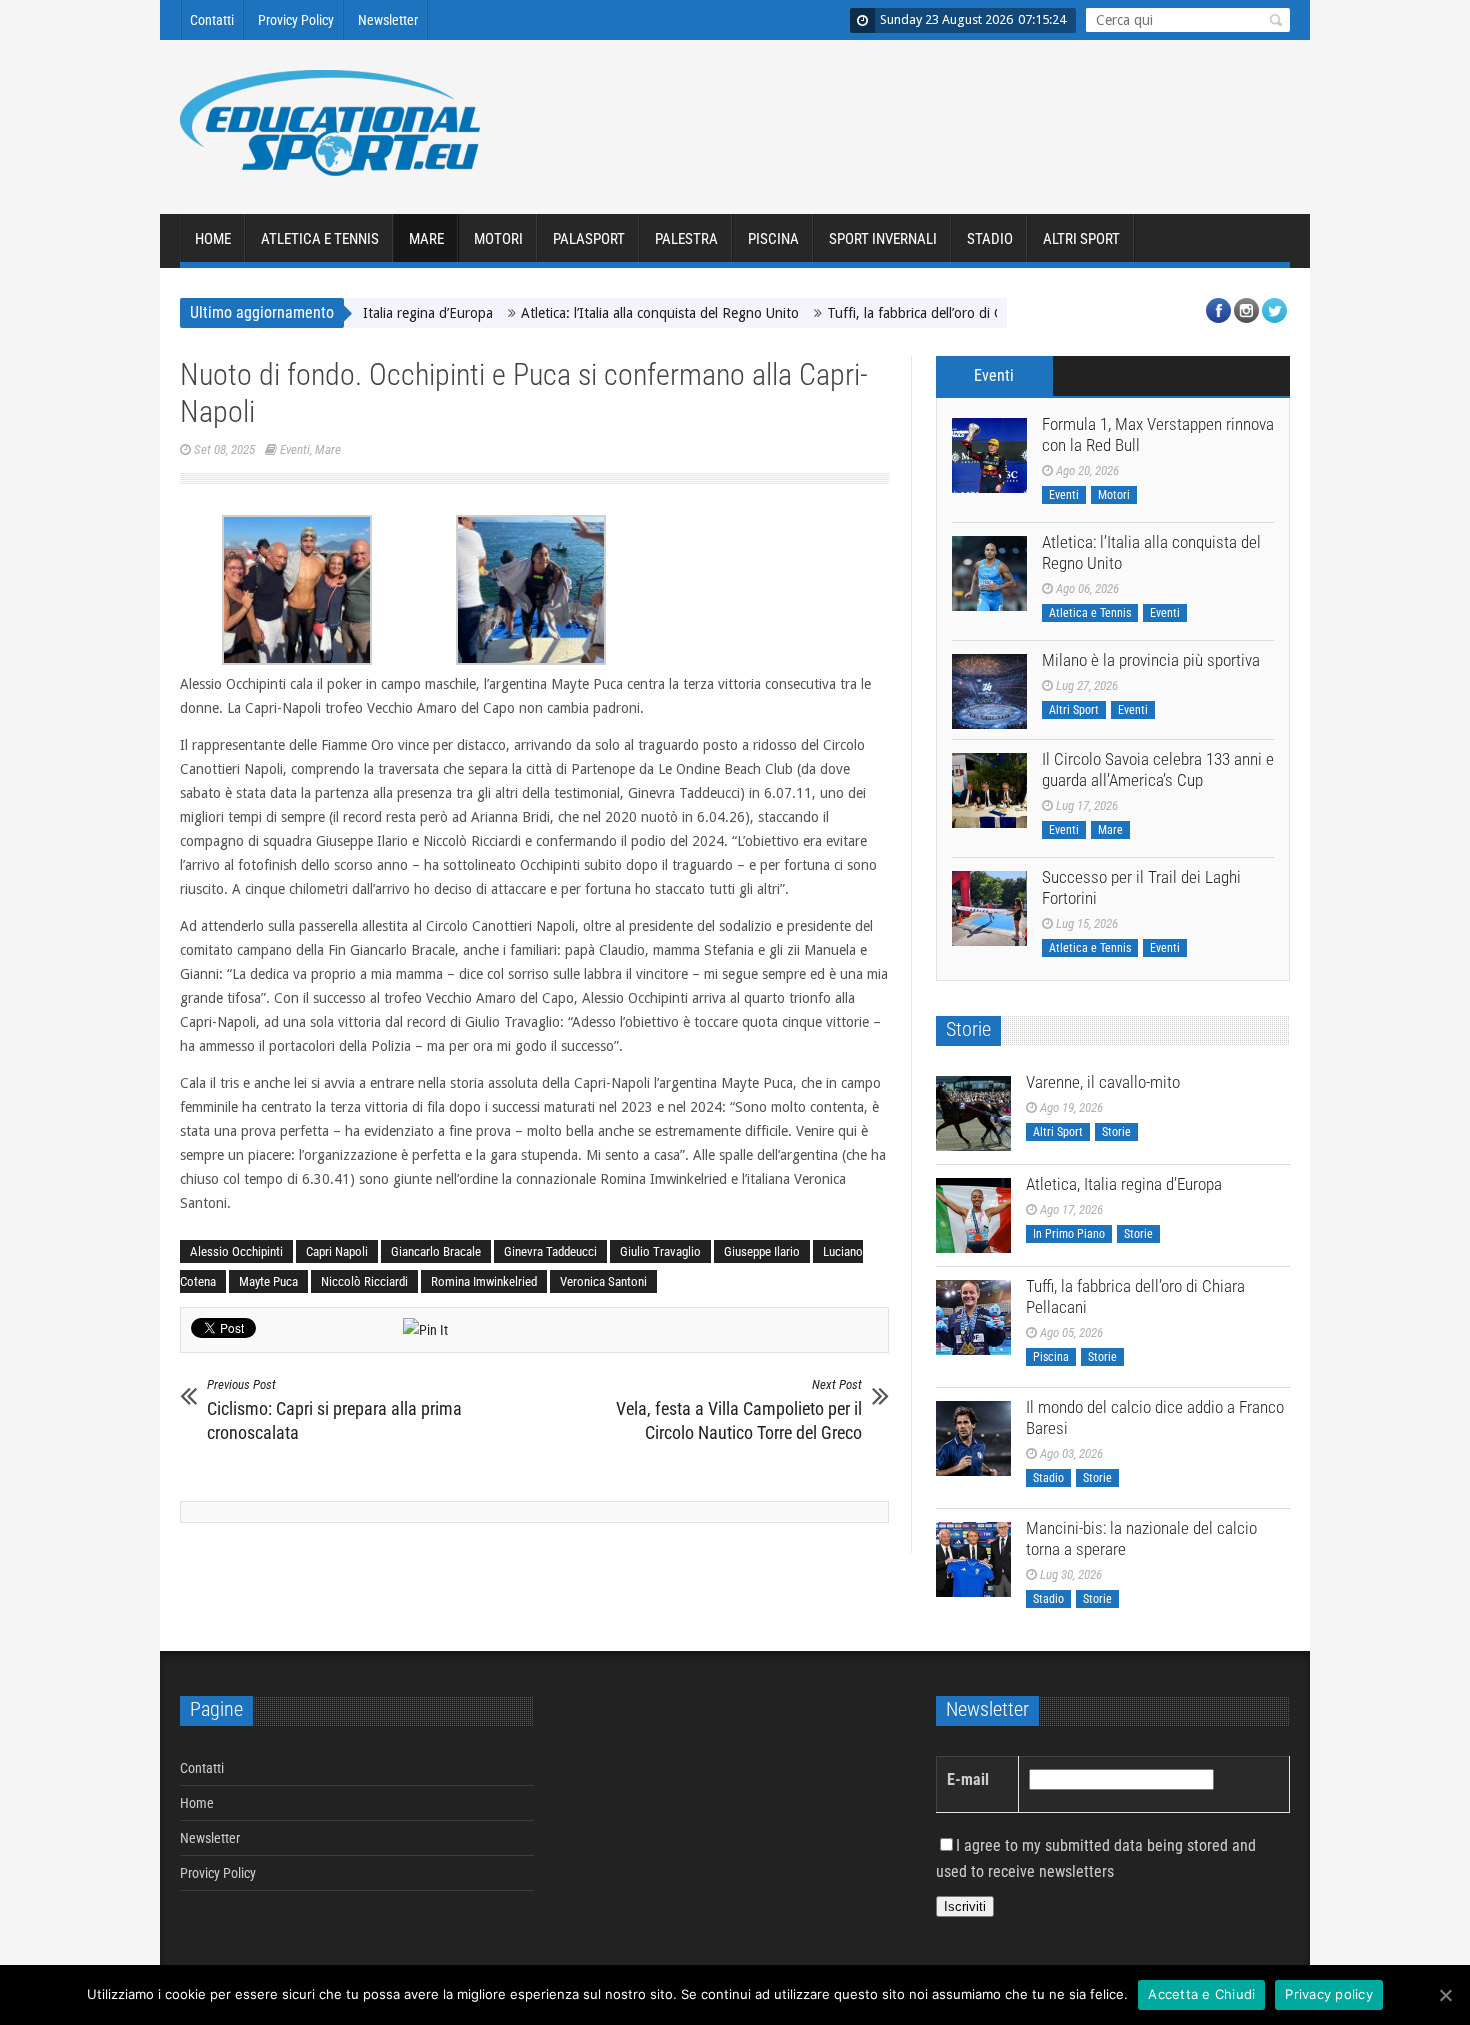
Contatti (212, 20)
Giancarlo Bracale (436, 1251)
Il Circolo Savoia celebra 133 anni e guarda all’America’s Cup (1158, 769)
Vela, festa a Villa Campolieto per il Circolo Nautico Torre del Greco (739, 1410)
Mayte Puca (268, 1281)
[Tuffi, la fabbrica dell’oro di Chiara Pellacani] (973, 1317)
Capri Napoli (337, 1251)
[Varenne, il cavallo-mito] (973, 1113)
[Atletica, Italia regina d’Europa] (973, 1215)
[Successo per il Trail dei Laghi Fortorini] (989, 908)
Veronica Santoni (603, 1281)
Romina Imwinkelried (484, 1281)
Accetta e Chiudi (1201, 1994)
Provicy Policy (296, 20)
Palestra (686, 239)
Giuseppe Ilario (762, 1251)
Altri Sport (1081, 239)
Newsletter (388, 20)
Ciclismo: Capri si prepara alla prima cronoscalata (334, 1410)
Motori (498, 239)
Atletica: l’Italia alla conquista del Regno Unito (617, 313)
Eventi (295, 449)
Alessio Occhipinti (236, 1251)
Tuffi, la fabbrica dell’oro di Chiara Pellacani (915, 313)
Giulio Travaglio (660, 1251)
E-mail (968, 1779)
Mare (426, 239)
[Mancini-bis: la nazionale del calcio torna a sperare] (973, 1559)
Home (213, 239)
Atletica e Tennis (320, 239)
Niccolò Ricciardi (364, 1281)
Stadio (990, 239)
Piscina (773, 239)
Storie (1116, 1132)
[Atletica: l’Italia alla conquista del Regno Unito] (989, 573)
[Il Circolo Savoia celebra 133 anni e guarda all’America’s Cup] (989, 790)
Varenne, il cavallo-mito (1103, 1082)
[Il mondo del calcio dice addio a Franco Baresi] (973, 1438)
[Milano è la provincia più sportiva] (989, 691)
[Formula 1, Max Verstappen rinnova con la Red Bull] (989, 455)
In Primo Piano (1069, 1234)
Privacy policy (1329, 1994)
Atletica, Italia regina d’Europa (1124, 1184)
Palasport (589, 239)
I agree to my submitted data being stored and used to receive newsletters (1096, 1858)
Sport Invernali (883, 239)
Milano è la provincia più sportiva (1151, 660)
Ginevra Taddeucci (550, 1251)
